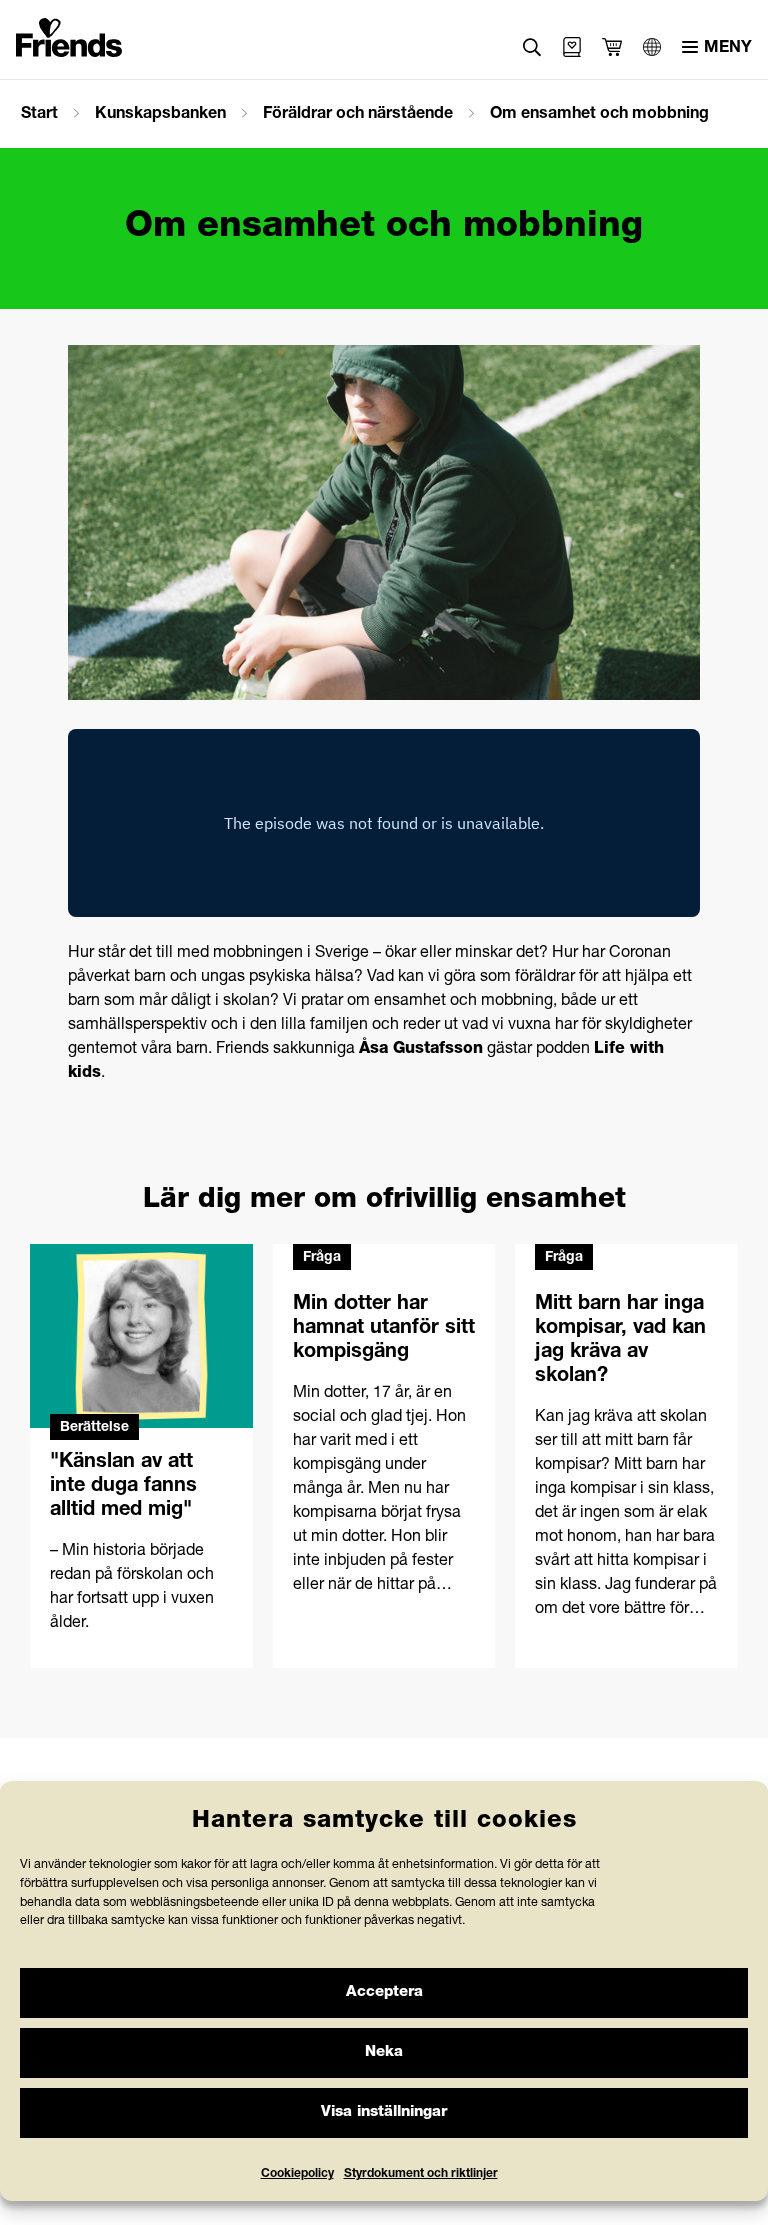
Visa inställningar (384, 2112)
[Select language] (652, 47)
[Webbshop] (572, 47)
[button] (532, 47)
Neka (384, 2052)
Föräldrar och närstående (358, 115)
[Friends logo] (69, 34)
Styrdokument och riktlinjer (421, 2174)
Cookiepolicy (297, 2174)
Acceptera (384, 1992)
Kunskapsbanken (160, 115)
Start (39, 115)
